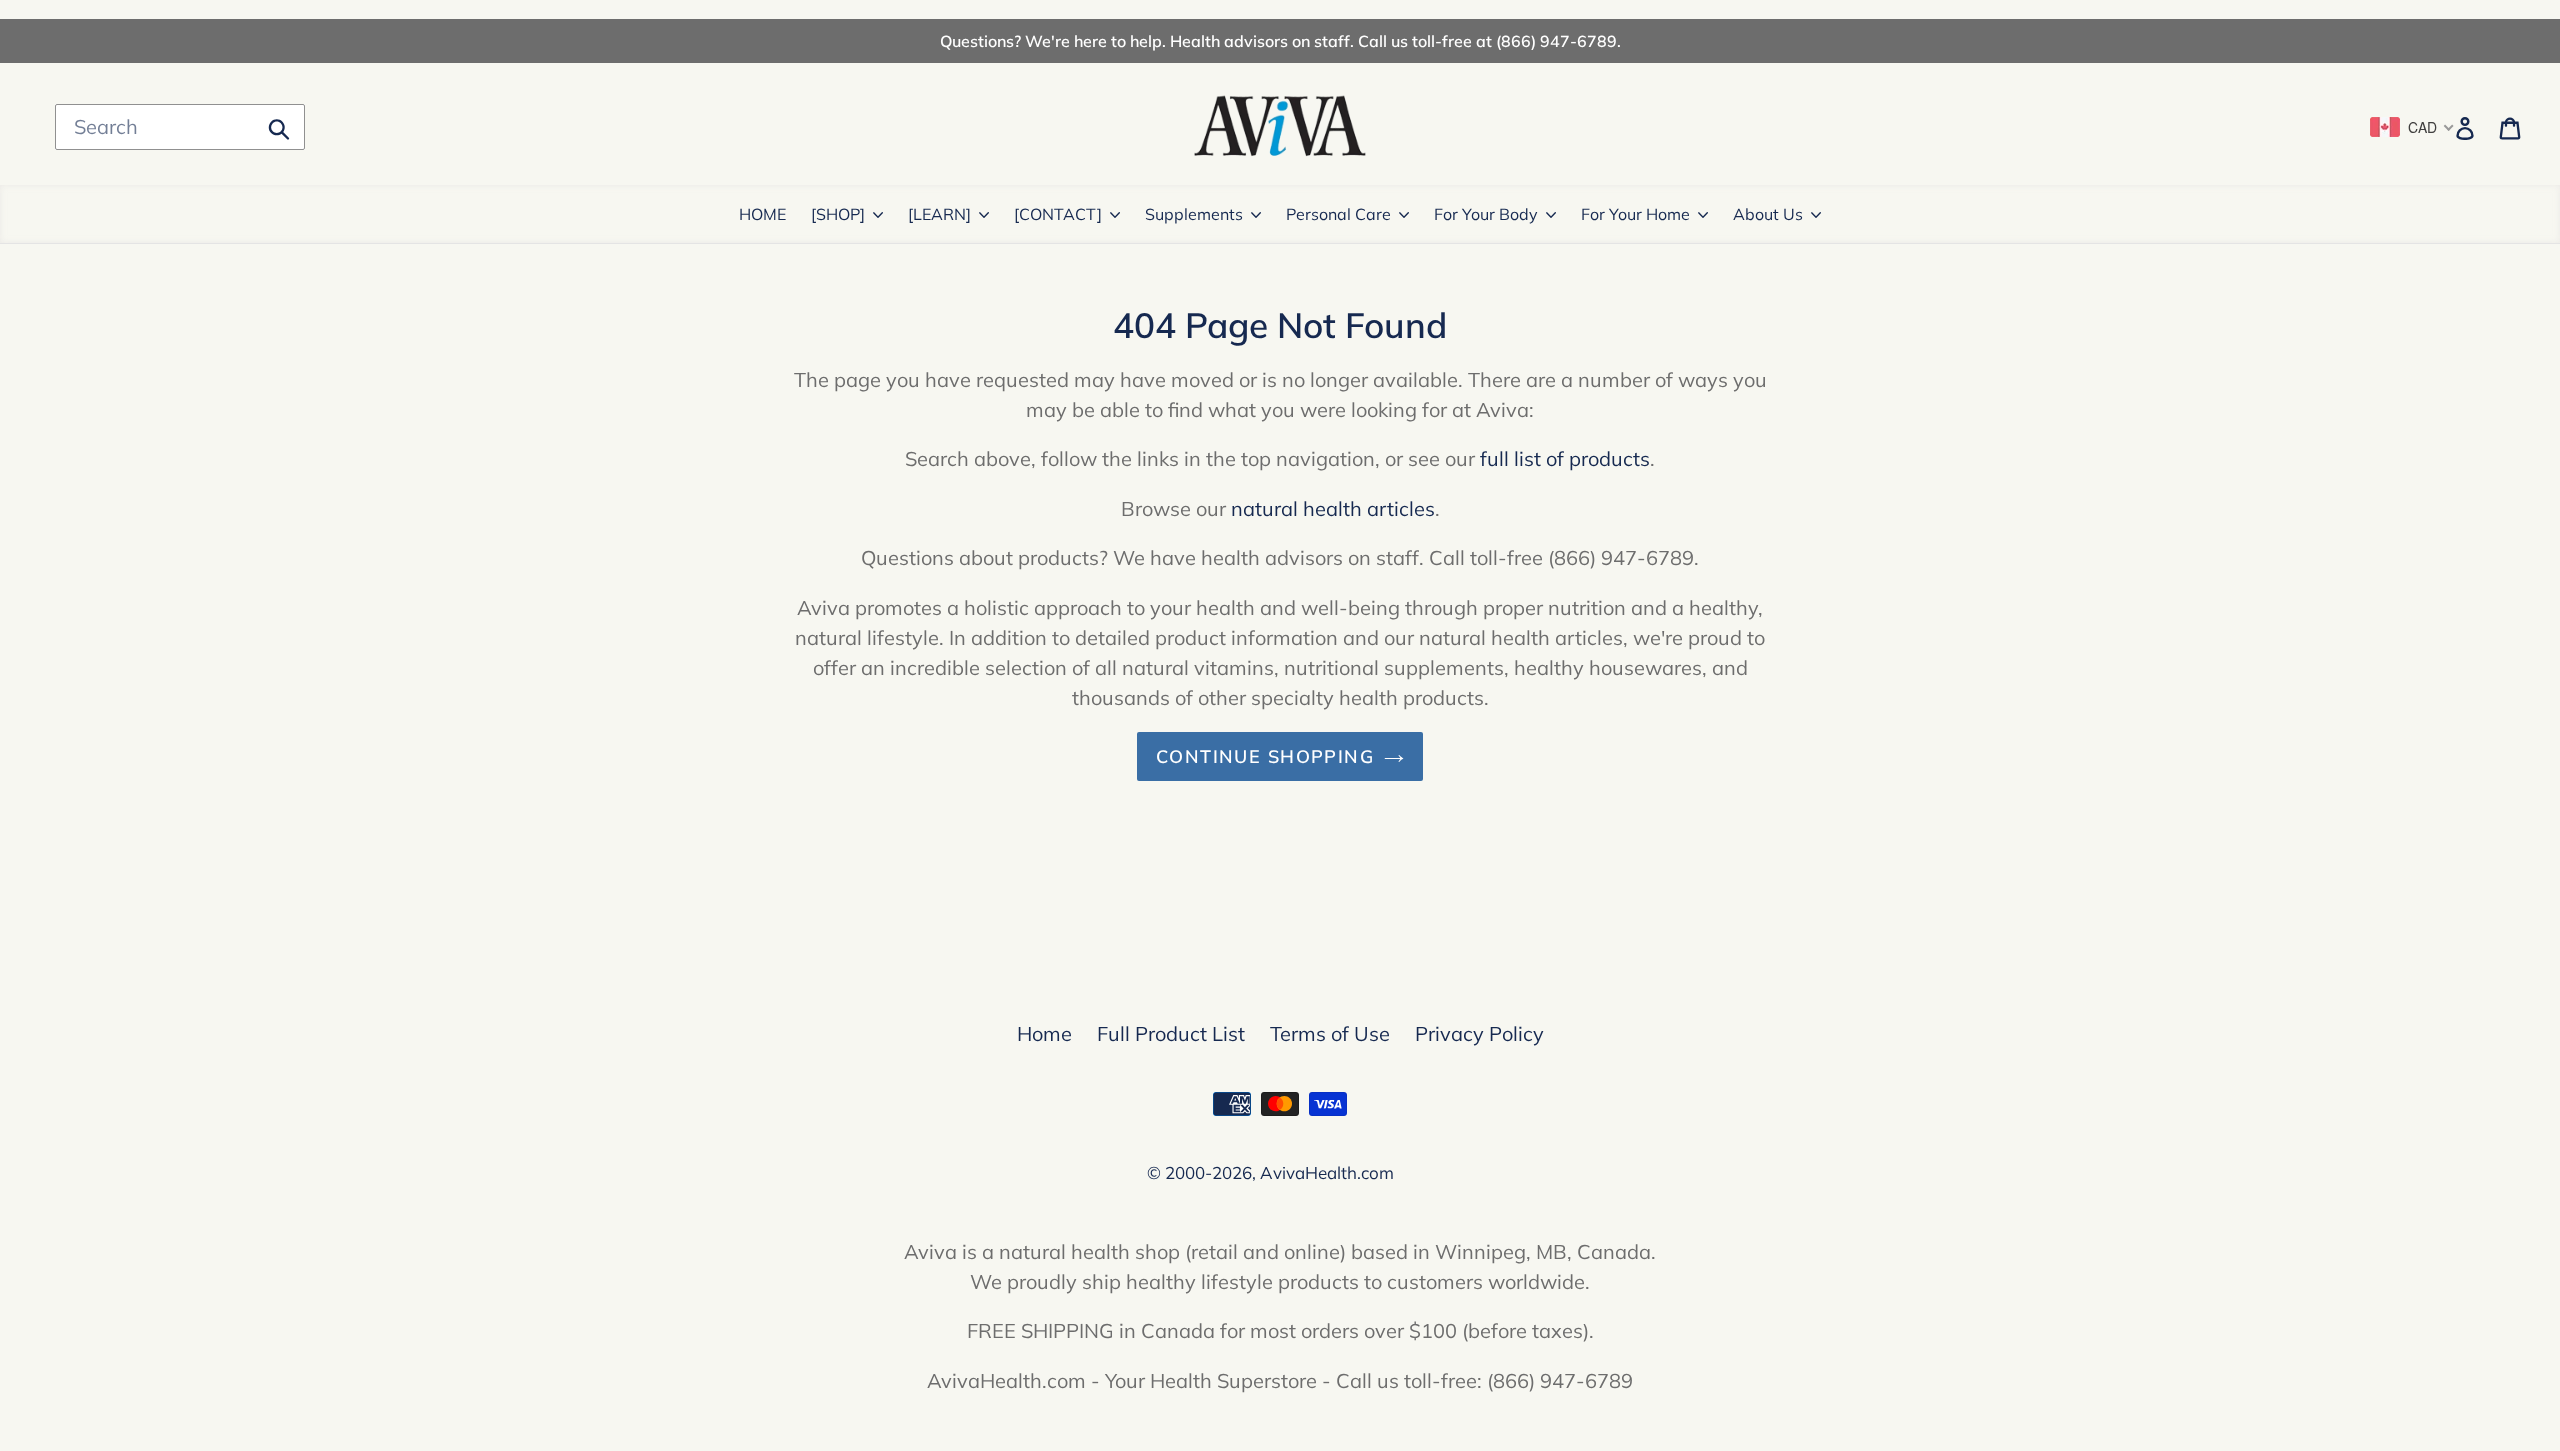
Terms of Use (1330, 1033)
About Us (1768, 214)
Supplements (1194, 214)
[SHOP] (838, 214)
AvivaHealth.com (1327, 1172)
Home (1044, 1033)
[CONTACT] (1058, 214)
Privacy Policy (1479, 1033)
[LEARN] (939, 214)
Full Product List (1171, 1033)
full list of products (1565, 458)
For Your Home (1635, 214)
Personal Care (1338, 214)
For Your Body (1486, 214)
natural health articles (1333, 508)
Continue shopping (1265, 756)
